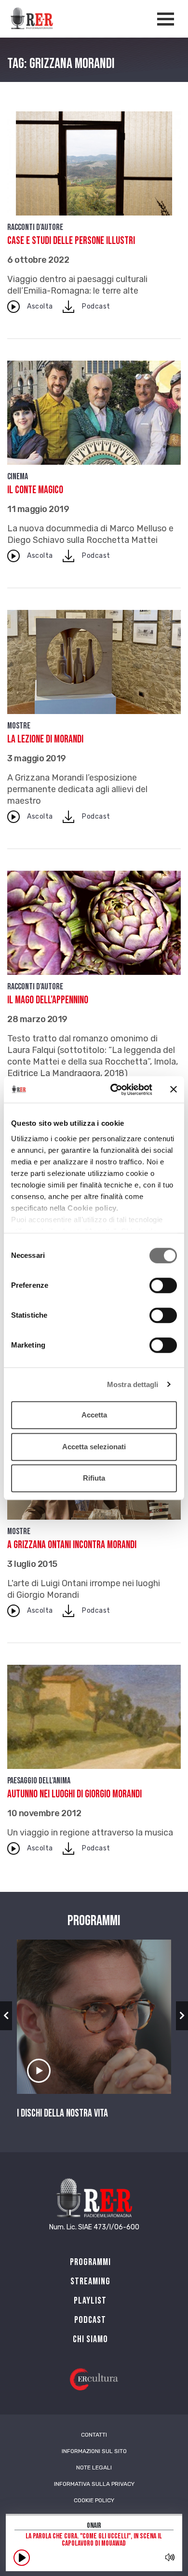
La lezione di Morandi (45, 739)
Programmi (90, 2262)
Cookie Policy (94, 2500)
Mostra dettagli (133, 1384)
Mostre (19, 726)
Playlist (90, 2301)
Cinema (18, 477)
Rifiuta (94, 1478)
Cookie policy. (93, 1208)
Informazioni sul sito (94, 2451)
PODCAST (90, 2320)
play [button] (22, 2558)
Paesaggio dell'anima (39, 1781)
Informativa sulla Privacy (94, 2484)
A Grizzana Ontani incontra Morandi (72, 1545)
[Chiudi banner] (174, 1090)
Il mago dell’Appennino (48, 1000)
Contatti (94, 2435)
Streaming (90, 2281)
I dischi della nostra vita (62, 2114)
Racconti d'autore (35, 227)
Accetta (94, 1415)
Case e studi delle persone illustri (71, 241)
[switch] (163, 1285)
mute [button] (170, 2557)
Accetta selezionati (94, 1447)
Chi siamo (90, 2339)
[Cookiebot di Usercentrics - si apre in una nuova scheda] (114, 1090)
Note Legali (94, 2468)
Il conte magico (35, 490)
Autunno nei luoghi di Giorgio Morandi (74, 1794)
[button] (6, 2016)
